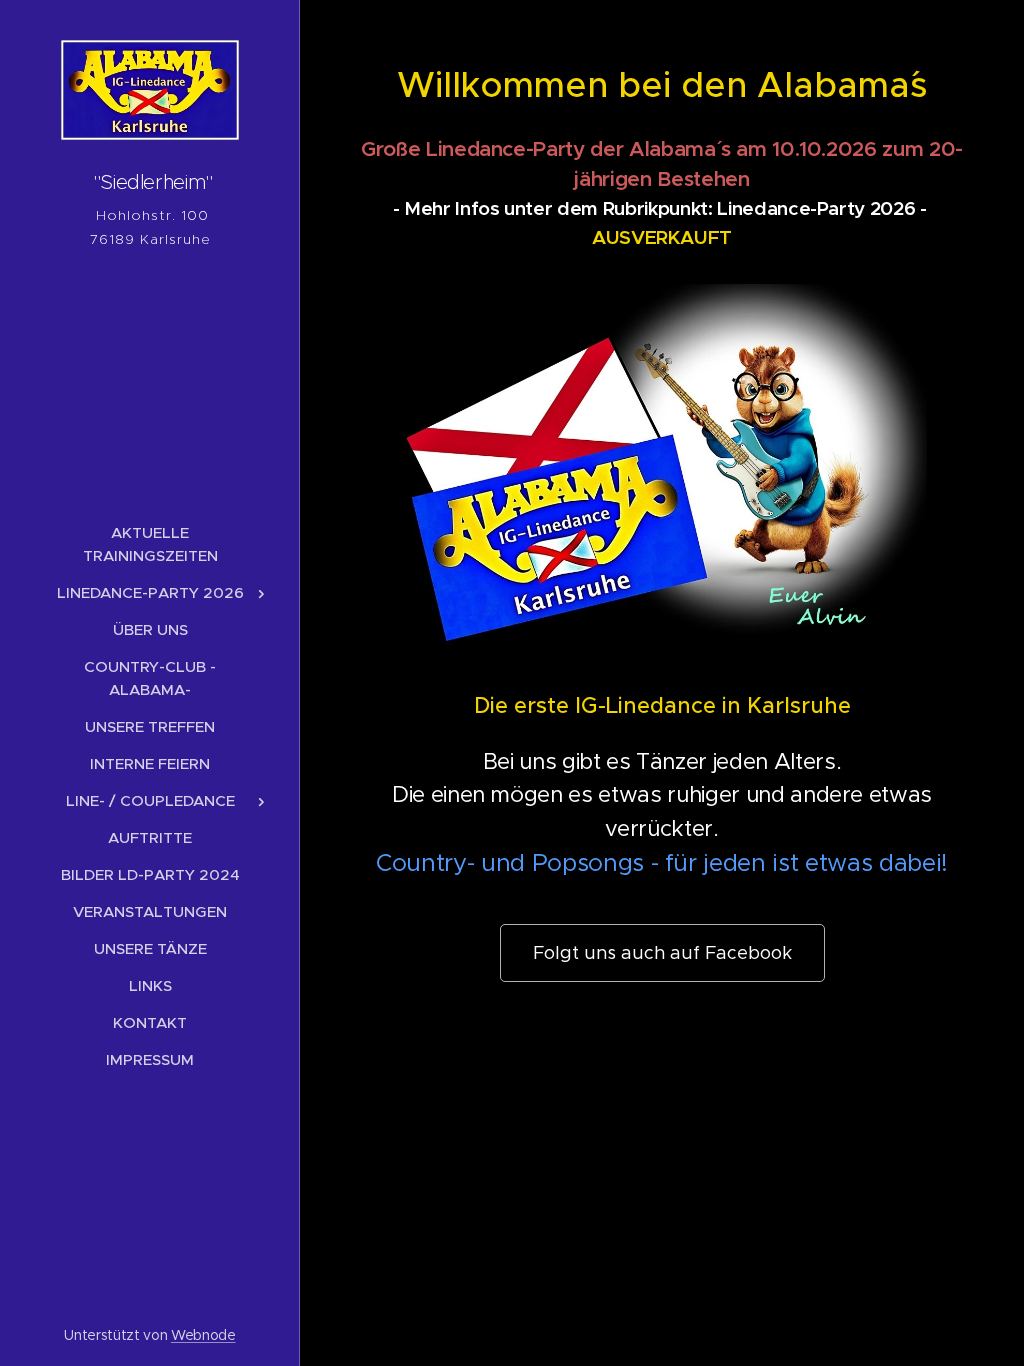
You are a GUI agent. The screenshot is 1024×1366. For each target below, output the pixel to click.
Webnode (203, 1335)
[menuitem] (150, 544)
